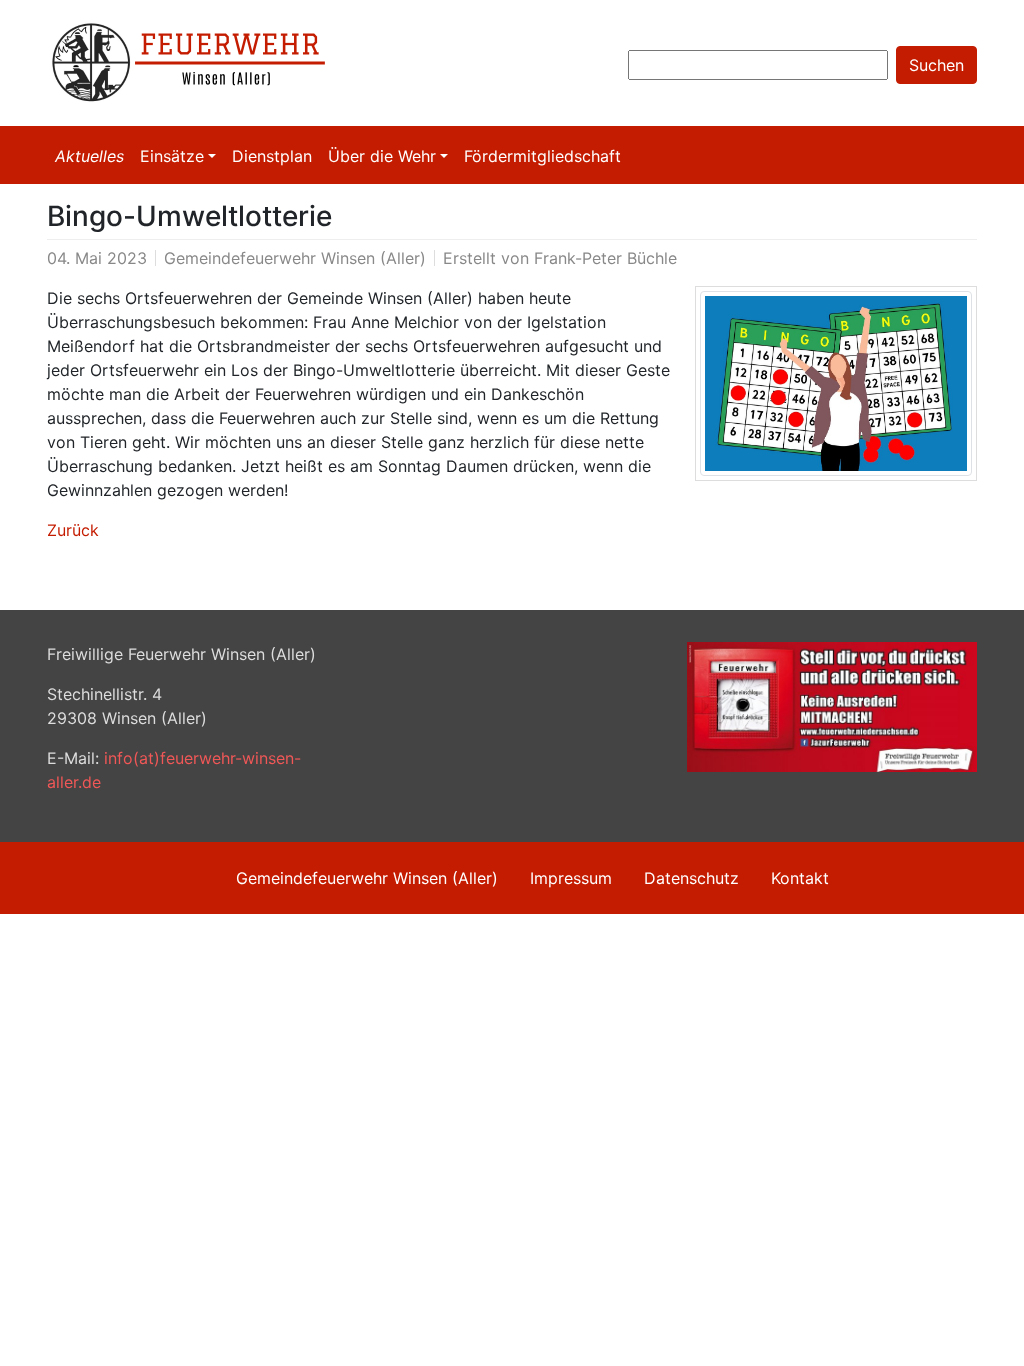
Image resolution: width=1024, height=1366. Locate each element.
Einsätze (172, 156)
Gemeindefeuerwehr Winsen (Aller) (367, 878)
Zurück (73, 530)
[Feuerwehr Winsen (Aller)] (197, 63)
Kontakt (800, 878)
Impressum (571, 878)
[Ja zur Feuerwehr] (832, 705)
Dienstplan (272, 156)
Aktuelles (89, 156)
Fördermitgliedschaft (542, 156)
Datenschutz (691, 878)
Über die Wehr (382, 156)
